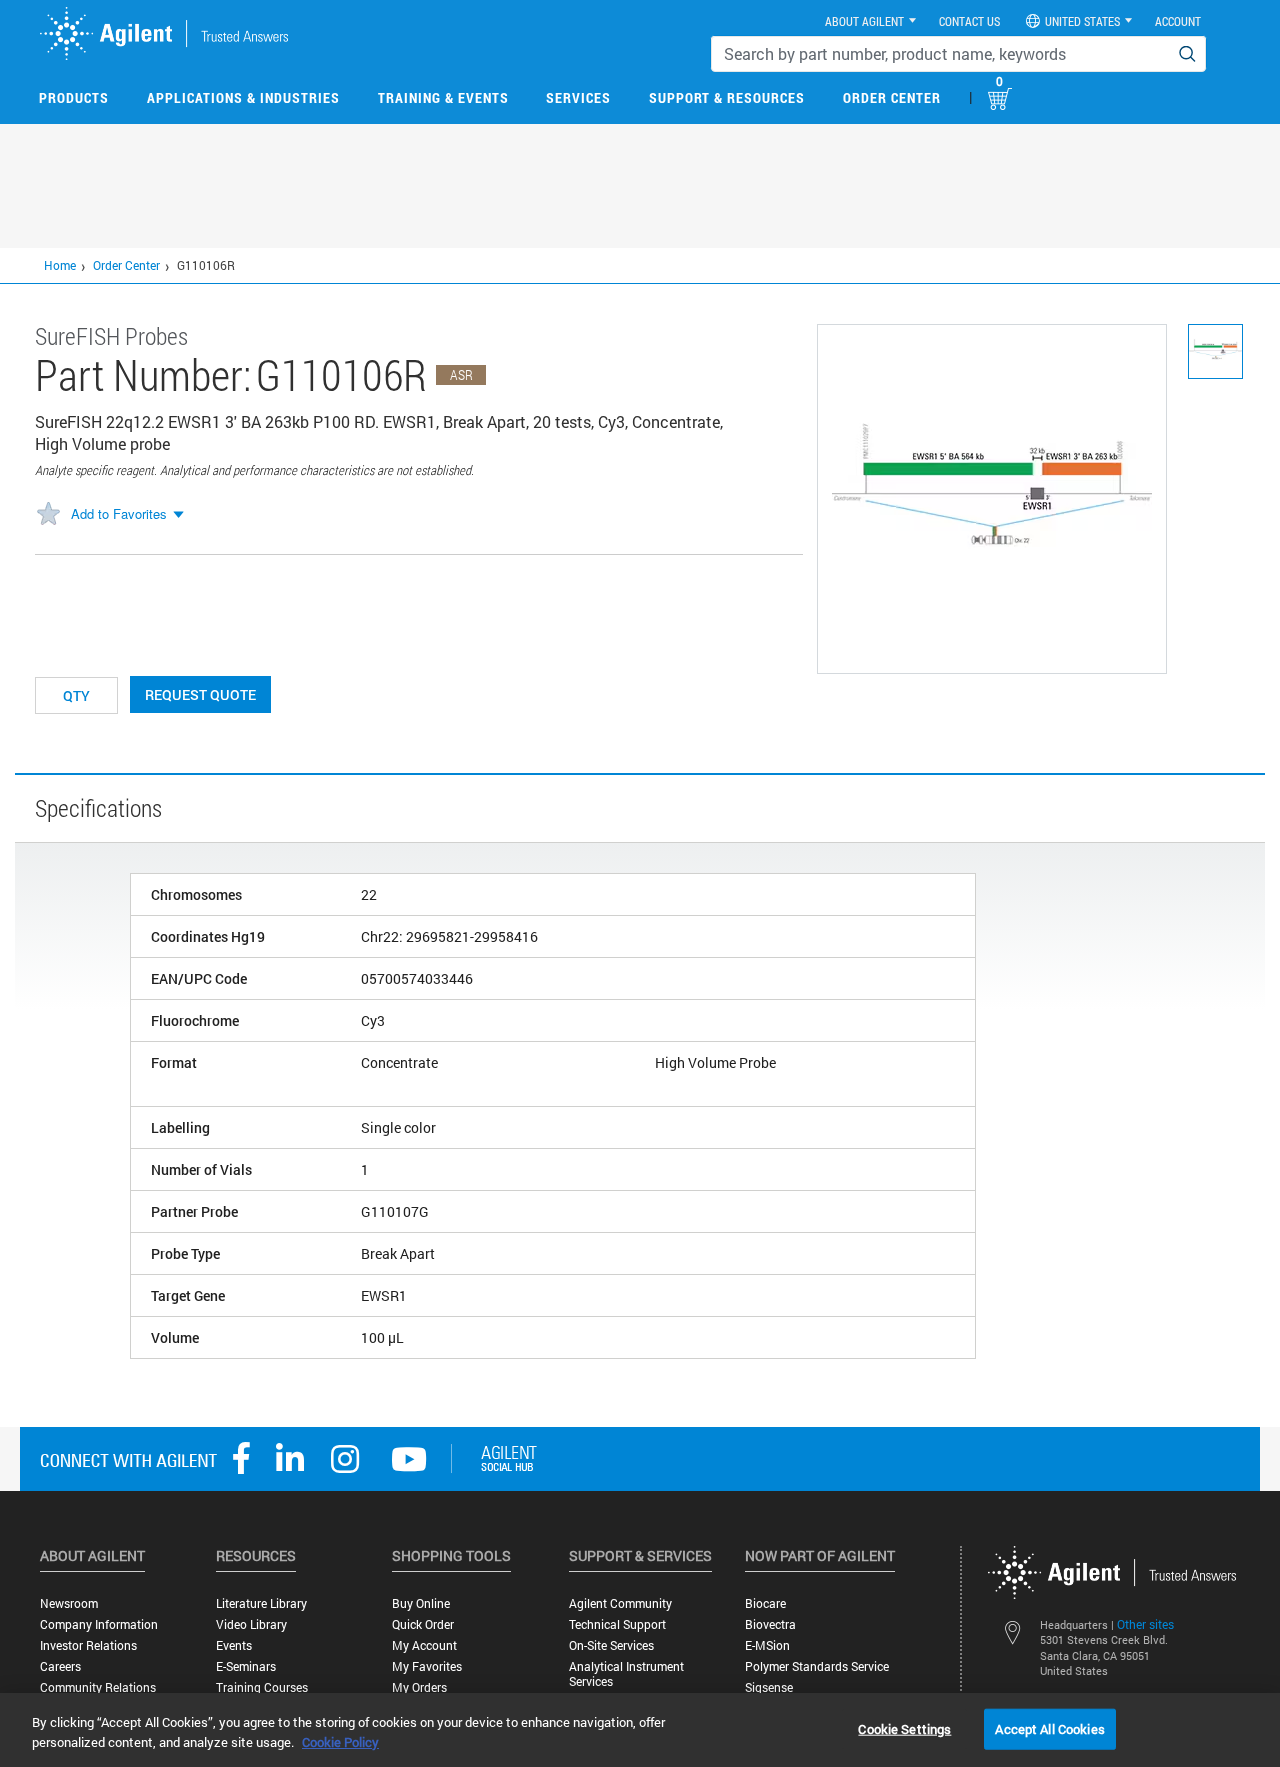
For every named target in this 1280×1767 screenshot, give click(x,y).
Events (234, 1645)
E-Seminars (246, 1666)
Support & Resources (727, 97)
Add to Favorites (119, 513)
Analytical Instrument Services (626, 1674)
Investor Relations (88, 1645)
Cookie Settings (904, 1728)
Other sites (1145, 1624)
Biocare (765, 1603)
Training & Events (443, 97)
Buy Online (421, 1603)
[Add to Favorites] (48, 515)
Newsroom (69, 1603)
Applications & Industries (243, 97)
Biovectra (770, 1624)
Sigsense (769, 1687)
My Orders (419, 1687)
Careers (60, 1666)
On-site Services (611, 1645)
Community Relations (98, 1687)
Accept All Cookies (1049, 1728)
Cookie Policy (340, 1742)
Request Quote (200, 694)
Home (60, 265)
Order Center (892, 97)
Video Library (251, 1624)
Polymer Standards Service (817, 1666)
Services (578, 97)
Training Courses (262, 1687)
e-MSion (767, 1645)
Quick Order (423, 1624)
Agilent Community (620, 1603)
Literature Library (261, 1603)
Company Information (99, 1624)
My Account (424, 1645)
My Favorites (427, 1666)
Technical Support (617, 1624)
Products (74, 97)
